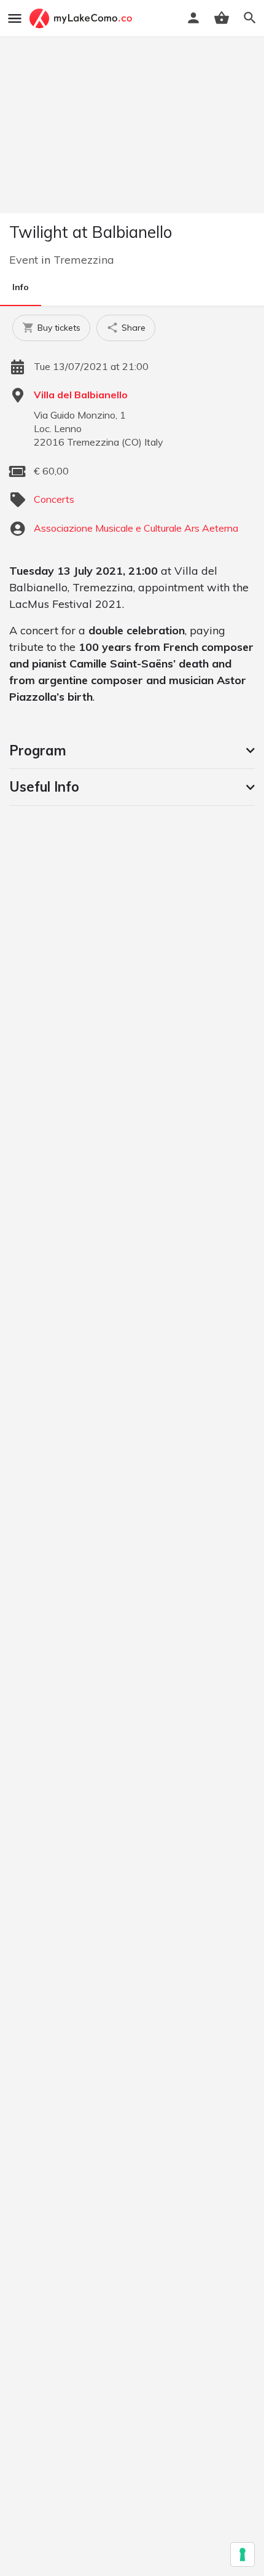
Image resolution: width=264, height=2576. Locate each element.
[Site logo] (82, 18)
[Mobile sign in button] (193, 18)
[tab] (132, 750)
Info (21, 287)
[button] (132, 750)
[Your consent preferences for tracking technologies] (243, 2554)
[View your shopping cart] (222, 18)
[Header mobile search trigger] (250, 18)
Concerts (54, 499)
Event (24, 260)
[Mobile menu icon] (15, 18)
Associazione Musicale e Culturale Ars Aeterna (136, 528)
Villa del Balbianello (81, 395)
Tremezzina (84, 260)
